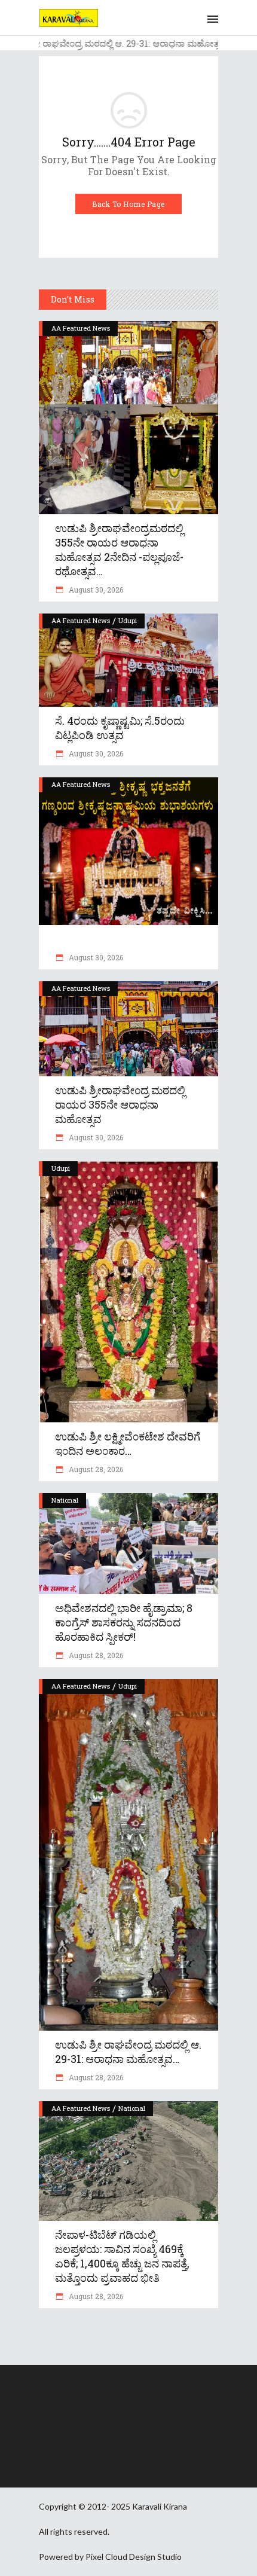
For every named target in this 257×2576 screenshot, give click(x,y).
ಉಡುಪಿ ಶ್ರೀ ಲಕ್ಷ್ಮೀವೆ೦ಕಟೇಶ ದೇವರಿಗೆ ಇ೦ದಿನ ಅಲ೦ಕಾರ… (128, 1443)
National (65, 1500)
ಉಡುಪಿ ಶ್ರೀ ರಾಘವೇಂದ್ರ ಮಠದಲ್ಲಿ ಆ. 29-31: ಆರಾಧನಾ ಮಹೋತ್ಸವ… (128, 2052)
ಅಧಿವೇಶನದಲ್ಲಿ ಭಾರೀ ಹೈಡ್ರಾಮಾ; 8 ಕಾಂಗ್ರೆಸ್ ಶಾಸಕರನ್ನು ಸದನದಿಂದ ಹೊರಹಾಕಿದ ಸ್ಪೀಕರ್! (124, 1622)
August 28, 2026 (95, 1469)
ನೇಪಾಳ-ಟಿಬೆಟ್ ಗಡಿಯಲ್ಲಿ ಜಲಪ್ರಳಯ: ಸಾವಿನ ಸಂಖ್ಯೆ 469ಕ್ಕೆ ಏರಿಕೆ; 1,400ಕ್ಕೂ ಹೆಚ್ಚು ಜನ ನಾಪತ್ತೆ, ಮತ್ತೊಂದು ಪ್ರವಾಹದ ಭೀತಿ (122, 2256)
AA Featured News (81, 328)
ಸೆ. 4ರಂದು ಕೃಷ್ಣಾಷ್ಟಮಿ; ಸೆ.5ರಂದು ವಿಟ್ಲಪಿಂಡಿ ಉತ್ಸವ (120, 728)
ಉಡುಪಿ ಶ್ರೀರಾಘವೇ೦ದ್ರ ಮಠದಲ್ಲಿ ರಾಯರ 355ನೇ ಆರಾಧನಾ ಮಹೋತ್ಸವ (120, 1104)
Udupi (128, 620)
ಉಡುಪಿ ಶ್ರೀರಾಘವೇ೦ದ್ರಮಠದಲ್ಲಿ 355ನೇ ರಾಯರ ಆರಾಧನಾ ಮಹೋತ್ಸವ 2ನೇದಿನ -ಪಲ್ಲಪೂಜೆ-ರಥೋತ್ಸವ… (119, 550)
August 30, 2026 (95, 590)
